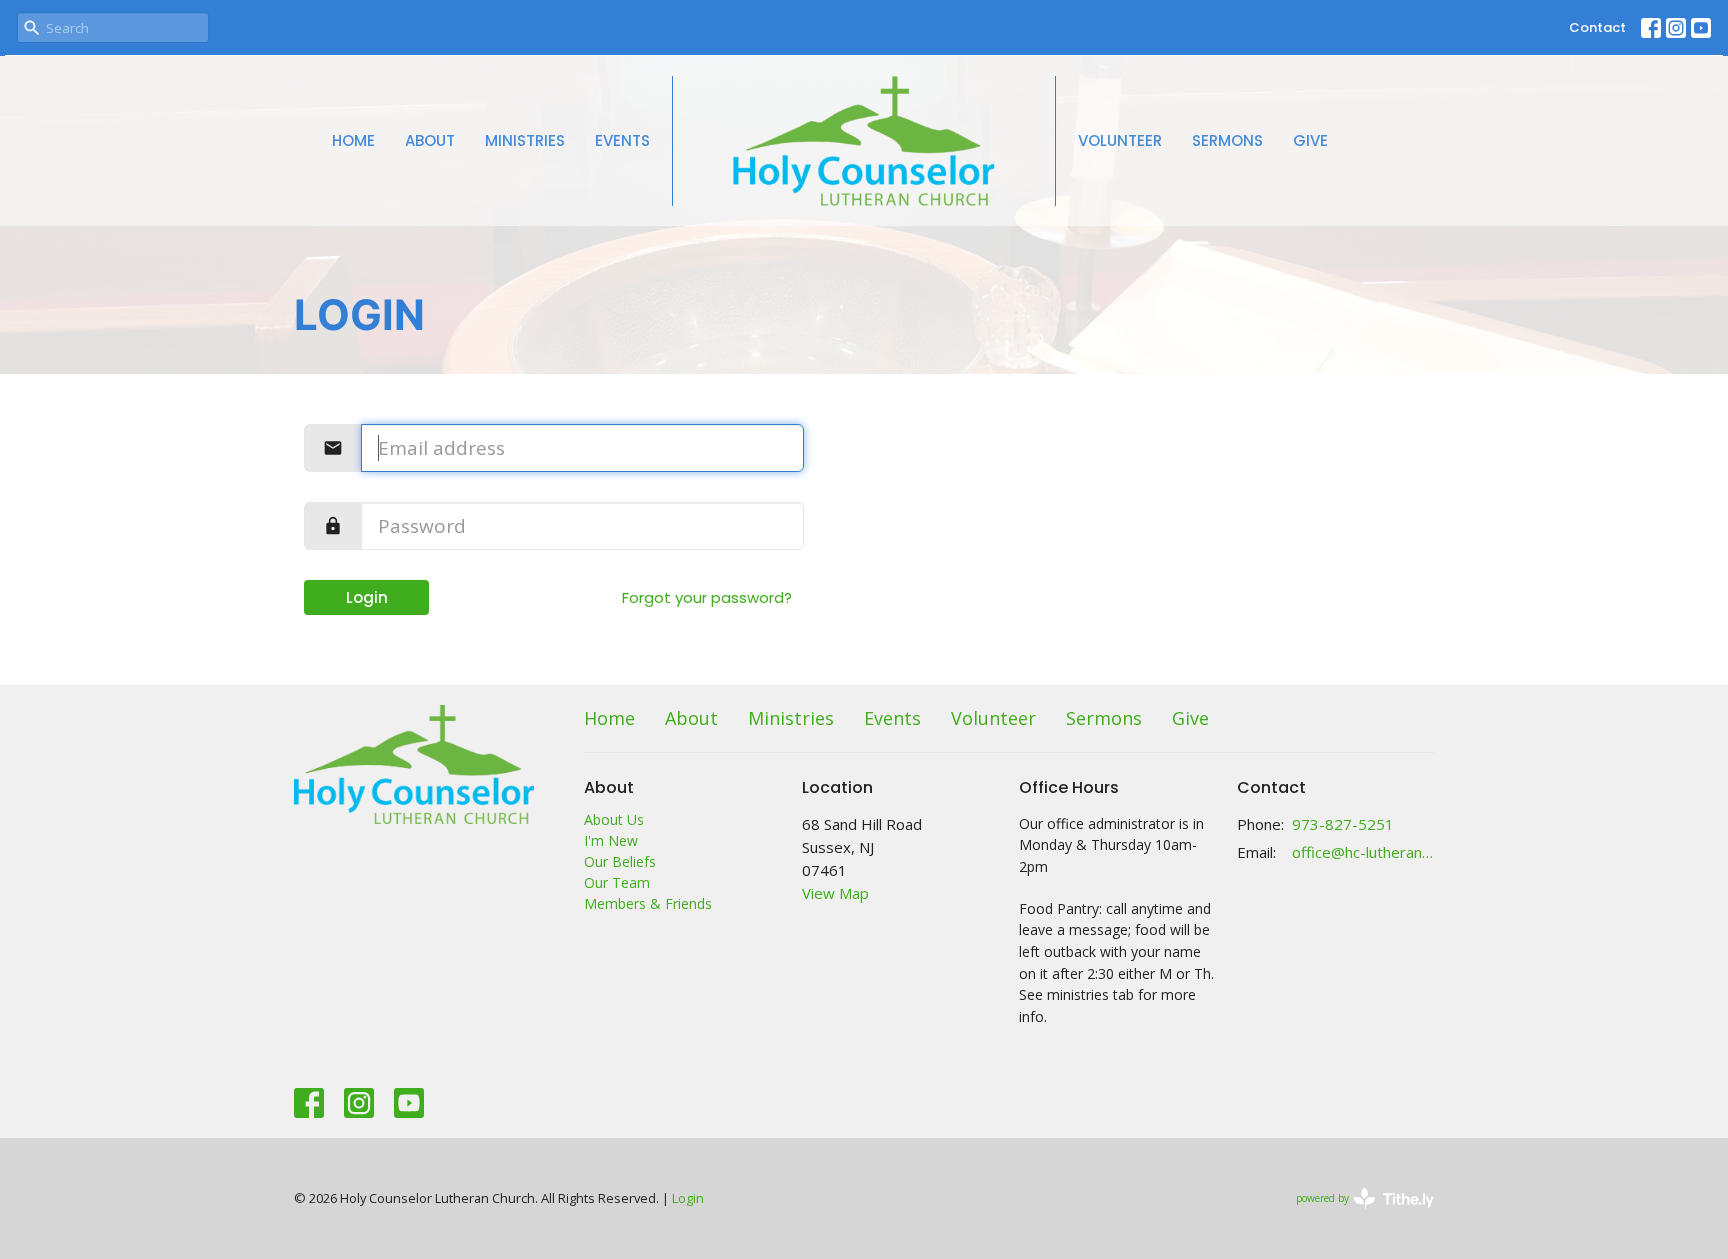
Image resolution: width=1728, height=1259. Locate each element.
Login (367, 597)
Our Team (617, 882)
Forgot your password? (707, 597)
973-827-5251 (1343, 824)
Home (353, 140)
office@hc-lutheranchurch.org (1363, 852)
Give (1310, 140)
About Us (614, 819)
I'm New (611, 840)
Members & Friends (648, 903)
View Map (835, 893)
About (430, 140)
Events (622, 140)
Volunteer (1120, 140)
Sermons (1227, 140)
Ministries (525, 140)
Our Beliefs (620, 861)
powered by (1354, 1215)
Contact (1597, 27)
